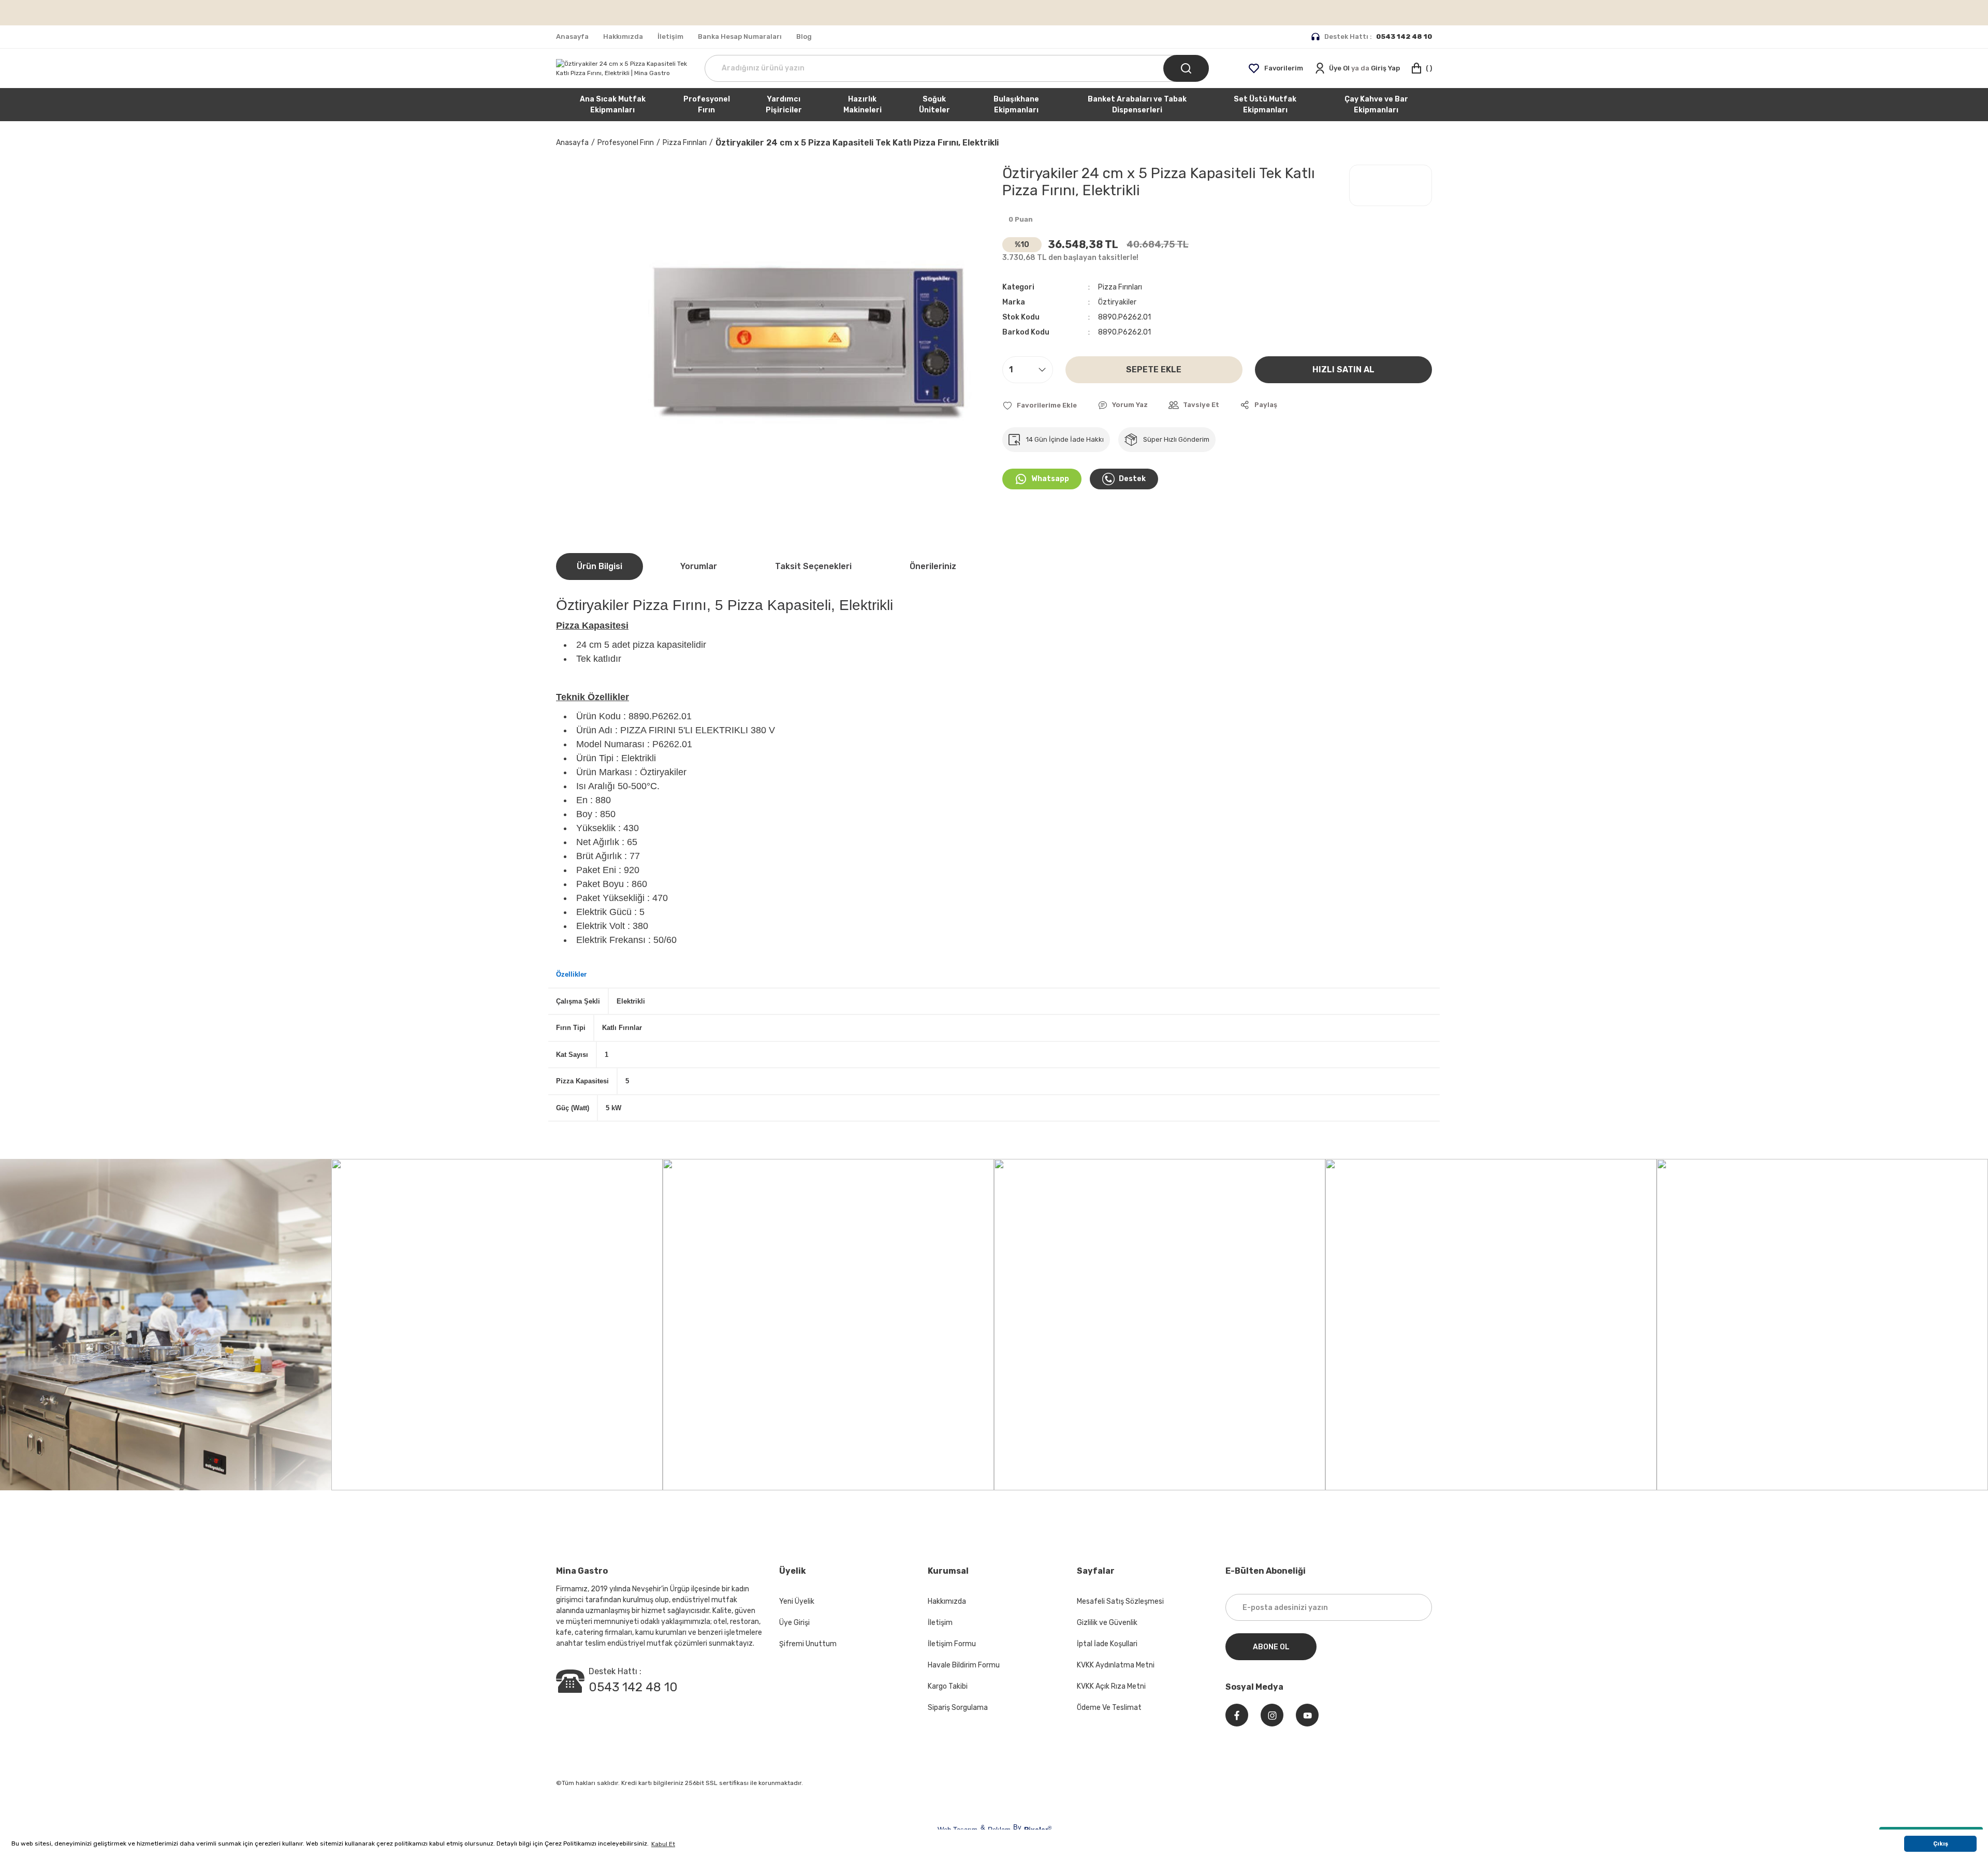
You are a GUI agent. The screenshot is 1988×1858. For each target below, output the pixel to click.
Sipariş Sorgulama (958, 1708)
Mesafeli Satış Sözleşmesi (1120, 1601)
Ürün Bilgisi (600, 566)
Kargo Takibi (948, 1686)
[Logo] (622, 68)
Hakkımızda (947, 1601)
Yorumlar (699, 566)
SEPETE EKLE (1154, 369)
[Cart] (1421, 68)
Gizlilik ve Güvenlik (1107, 1623)
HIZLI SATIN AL (1343, 369)
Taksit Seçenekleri (813, 566)
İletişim (940, 1623)
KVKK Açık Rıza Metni (1111, 1686)
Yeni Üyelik (797, 1601)
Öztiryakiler (1117, 302)
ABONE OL (1271, 1647)
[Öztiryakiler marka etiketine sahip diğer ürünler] (1391, 185)
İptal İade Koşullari (1107, 1644)
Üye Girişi (794, 1623)
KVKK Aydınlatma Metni (1116, 1665)
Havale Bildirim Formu (964, 1665)
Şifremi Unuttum (808, 1644)
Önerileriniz (933, 566)
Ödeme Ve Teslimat (1109, 1708)
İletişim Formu (952, 1644)
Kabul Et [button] (663, 1844)
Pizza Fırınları (1120, 287)
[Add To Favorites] (1040, 405)
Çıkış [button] (1941, 1844)
